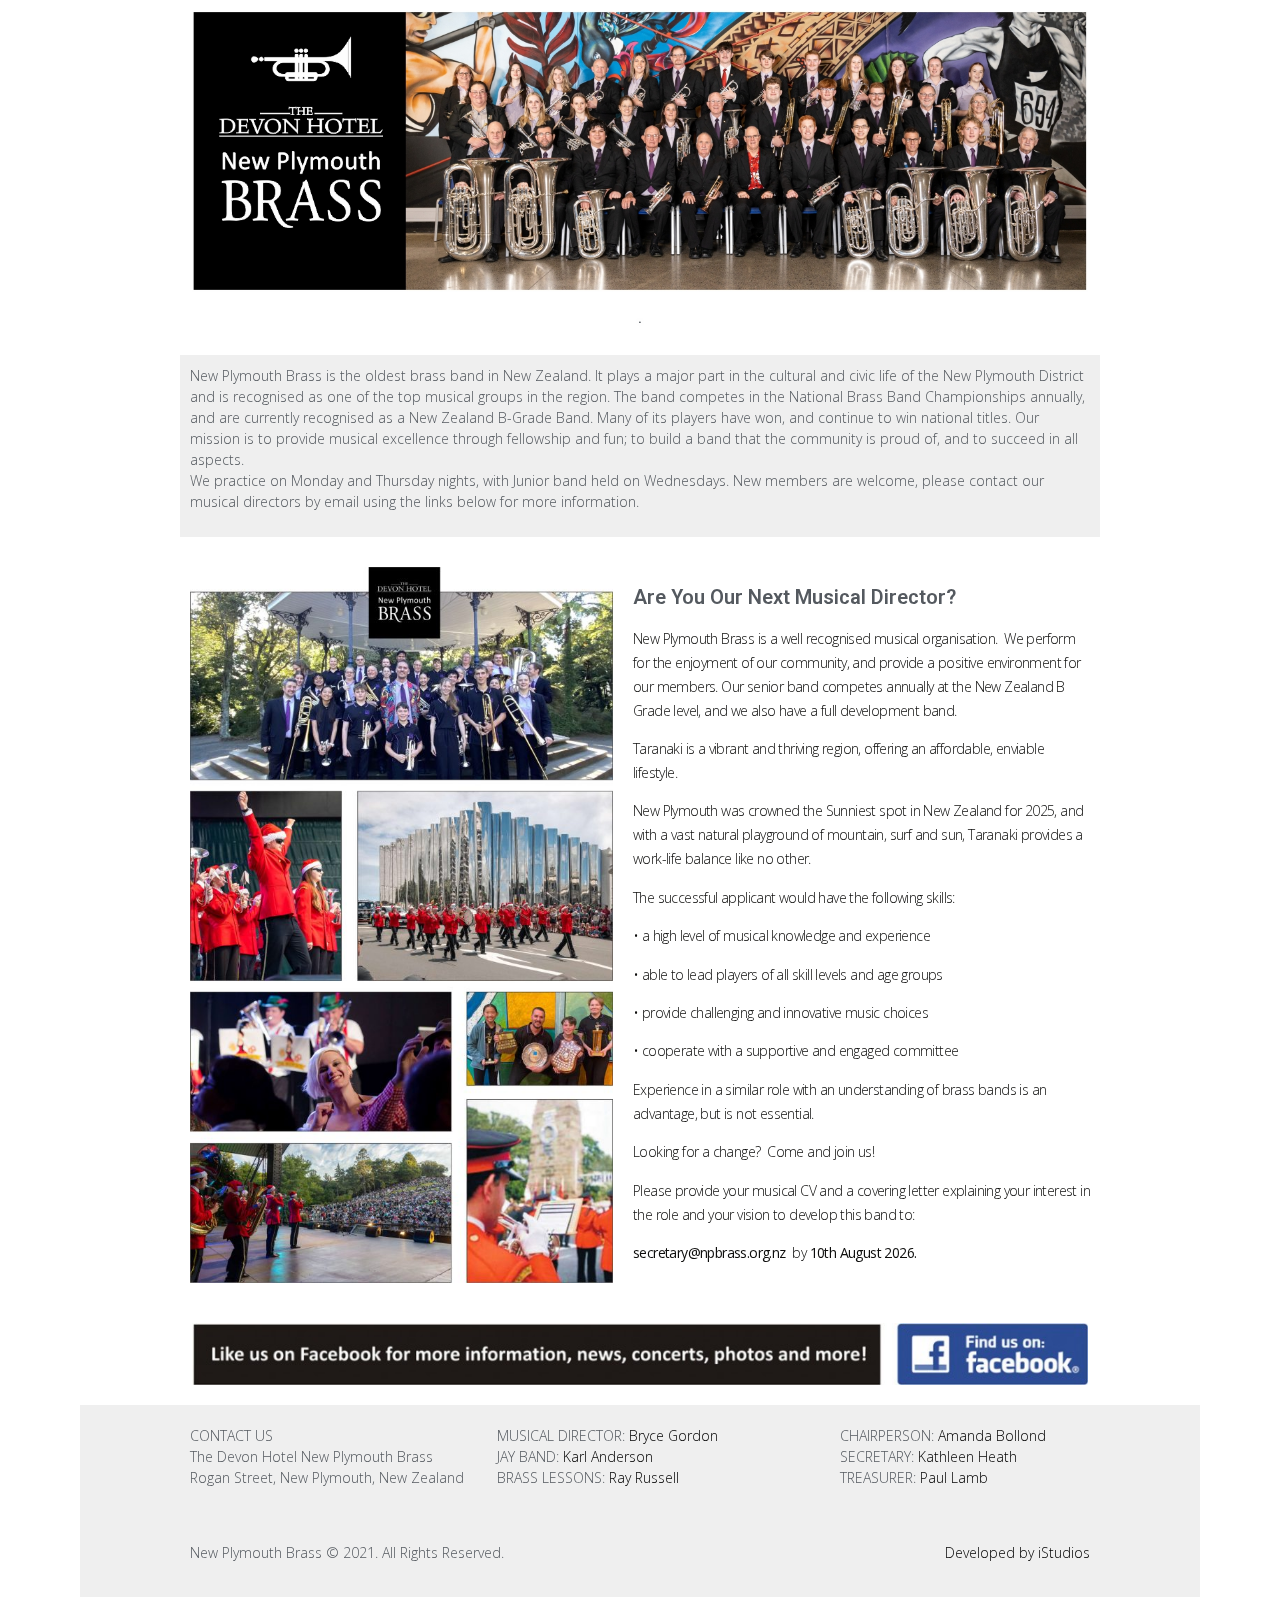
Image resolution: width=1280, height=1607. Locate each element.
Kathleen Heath (965, 1456)
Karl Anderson (608, 1456)
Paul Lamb (954, 1477)
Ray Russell (644, 1477)
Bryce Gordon (673, 1435)
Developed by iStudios (1017, 1552)
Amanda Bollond (992, 1435)
